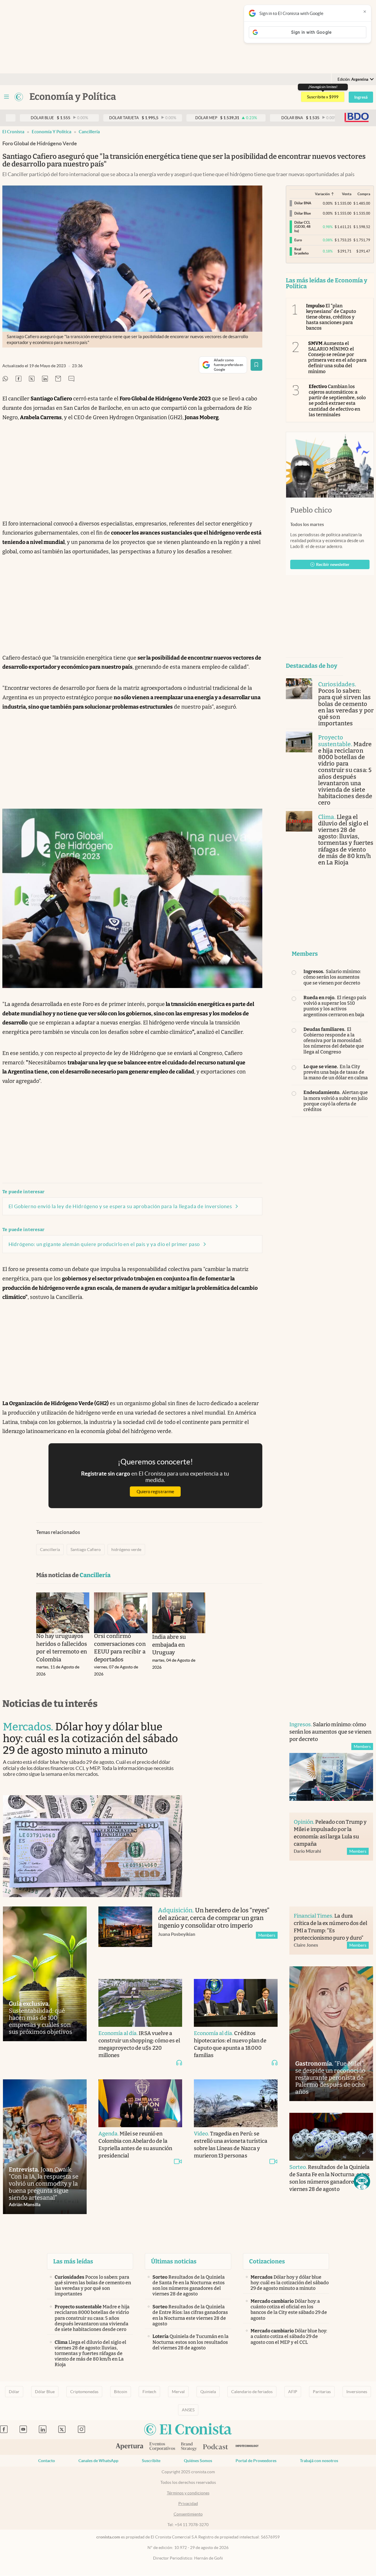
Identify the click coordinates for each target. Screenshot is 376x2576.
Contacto (47, 2461)
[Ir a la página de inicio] (19, 97)
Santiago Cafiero (86, 1550)
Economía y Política (52, 132)
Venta (347, 194)
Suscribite (151, 2461)
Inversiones (357, 2392)
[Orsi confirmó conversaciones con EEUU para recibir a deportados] (121, 1613)
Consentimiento (188, 2514)
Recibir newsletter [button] (333, 564)
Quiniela (208, 2392)
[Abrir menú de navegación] (6, 97)
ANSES (188, 2410)
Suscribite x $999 (323, 97)
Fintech (149, 2392)
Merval (178, 2392)
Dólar (14, 2392)
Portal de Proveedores (256, 2461)
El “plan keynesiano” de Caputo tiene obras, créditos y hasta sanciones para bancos (331, 317)
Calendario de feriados (252, 2392)
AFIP (293, 2392)
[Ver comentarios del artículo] (71, 379)
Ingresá (361, 97)
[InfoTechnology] (247, 2447)
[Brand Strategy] (189, 2447)
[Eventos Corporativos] (162, 2447)
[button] (362, 2181)
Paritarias (322, 2392)
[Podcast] (216, 2447)
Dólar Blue (45, 2392)
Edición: (353, 79)
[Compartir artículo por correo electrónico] (58, 379)
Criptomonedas (84, 2392)
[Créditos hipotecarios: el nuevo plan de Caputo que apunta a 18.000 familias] (236, 2003)
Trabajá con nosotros (319, 2461)
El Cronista (13, 132)
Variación (322, 194)
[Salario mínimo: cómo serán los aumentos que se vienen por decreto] (331, 1777)
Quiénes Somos (198, 2461)
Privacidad (188, 2503)
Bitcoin (121, 2392)
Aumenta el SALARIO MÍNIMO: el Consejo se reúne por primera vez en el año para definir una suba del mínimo (338, 357)
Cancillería (89, 132)
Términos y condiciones (188, 2493)
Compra (364, 194)
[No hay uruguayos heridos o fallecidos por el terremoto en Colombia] (63, 1613)
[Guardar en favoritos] (256, 365)
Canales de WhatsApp (98, 2461)
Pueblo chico (311, 510)
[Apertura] (130, 2447)
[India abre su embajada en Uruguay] (179, 1613)
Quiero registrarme (155, 1492)
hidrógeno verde (126, 1550)
